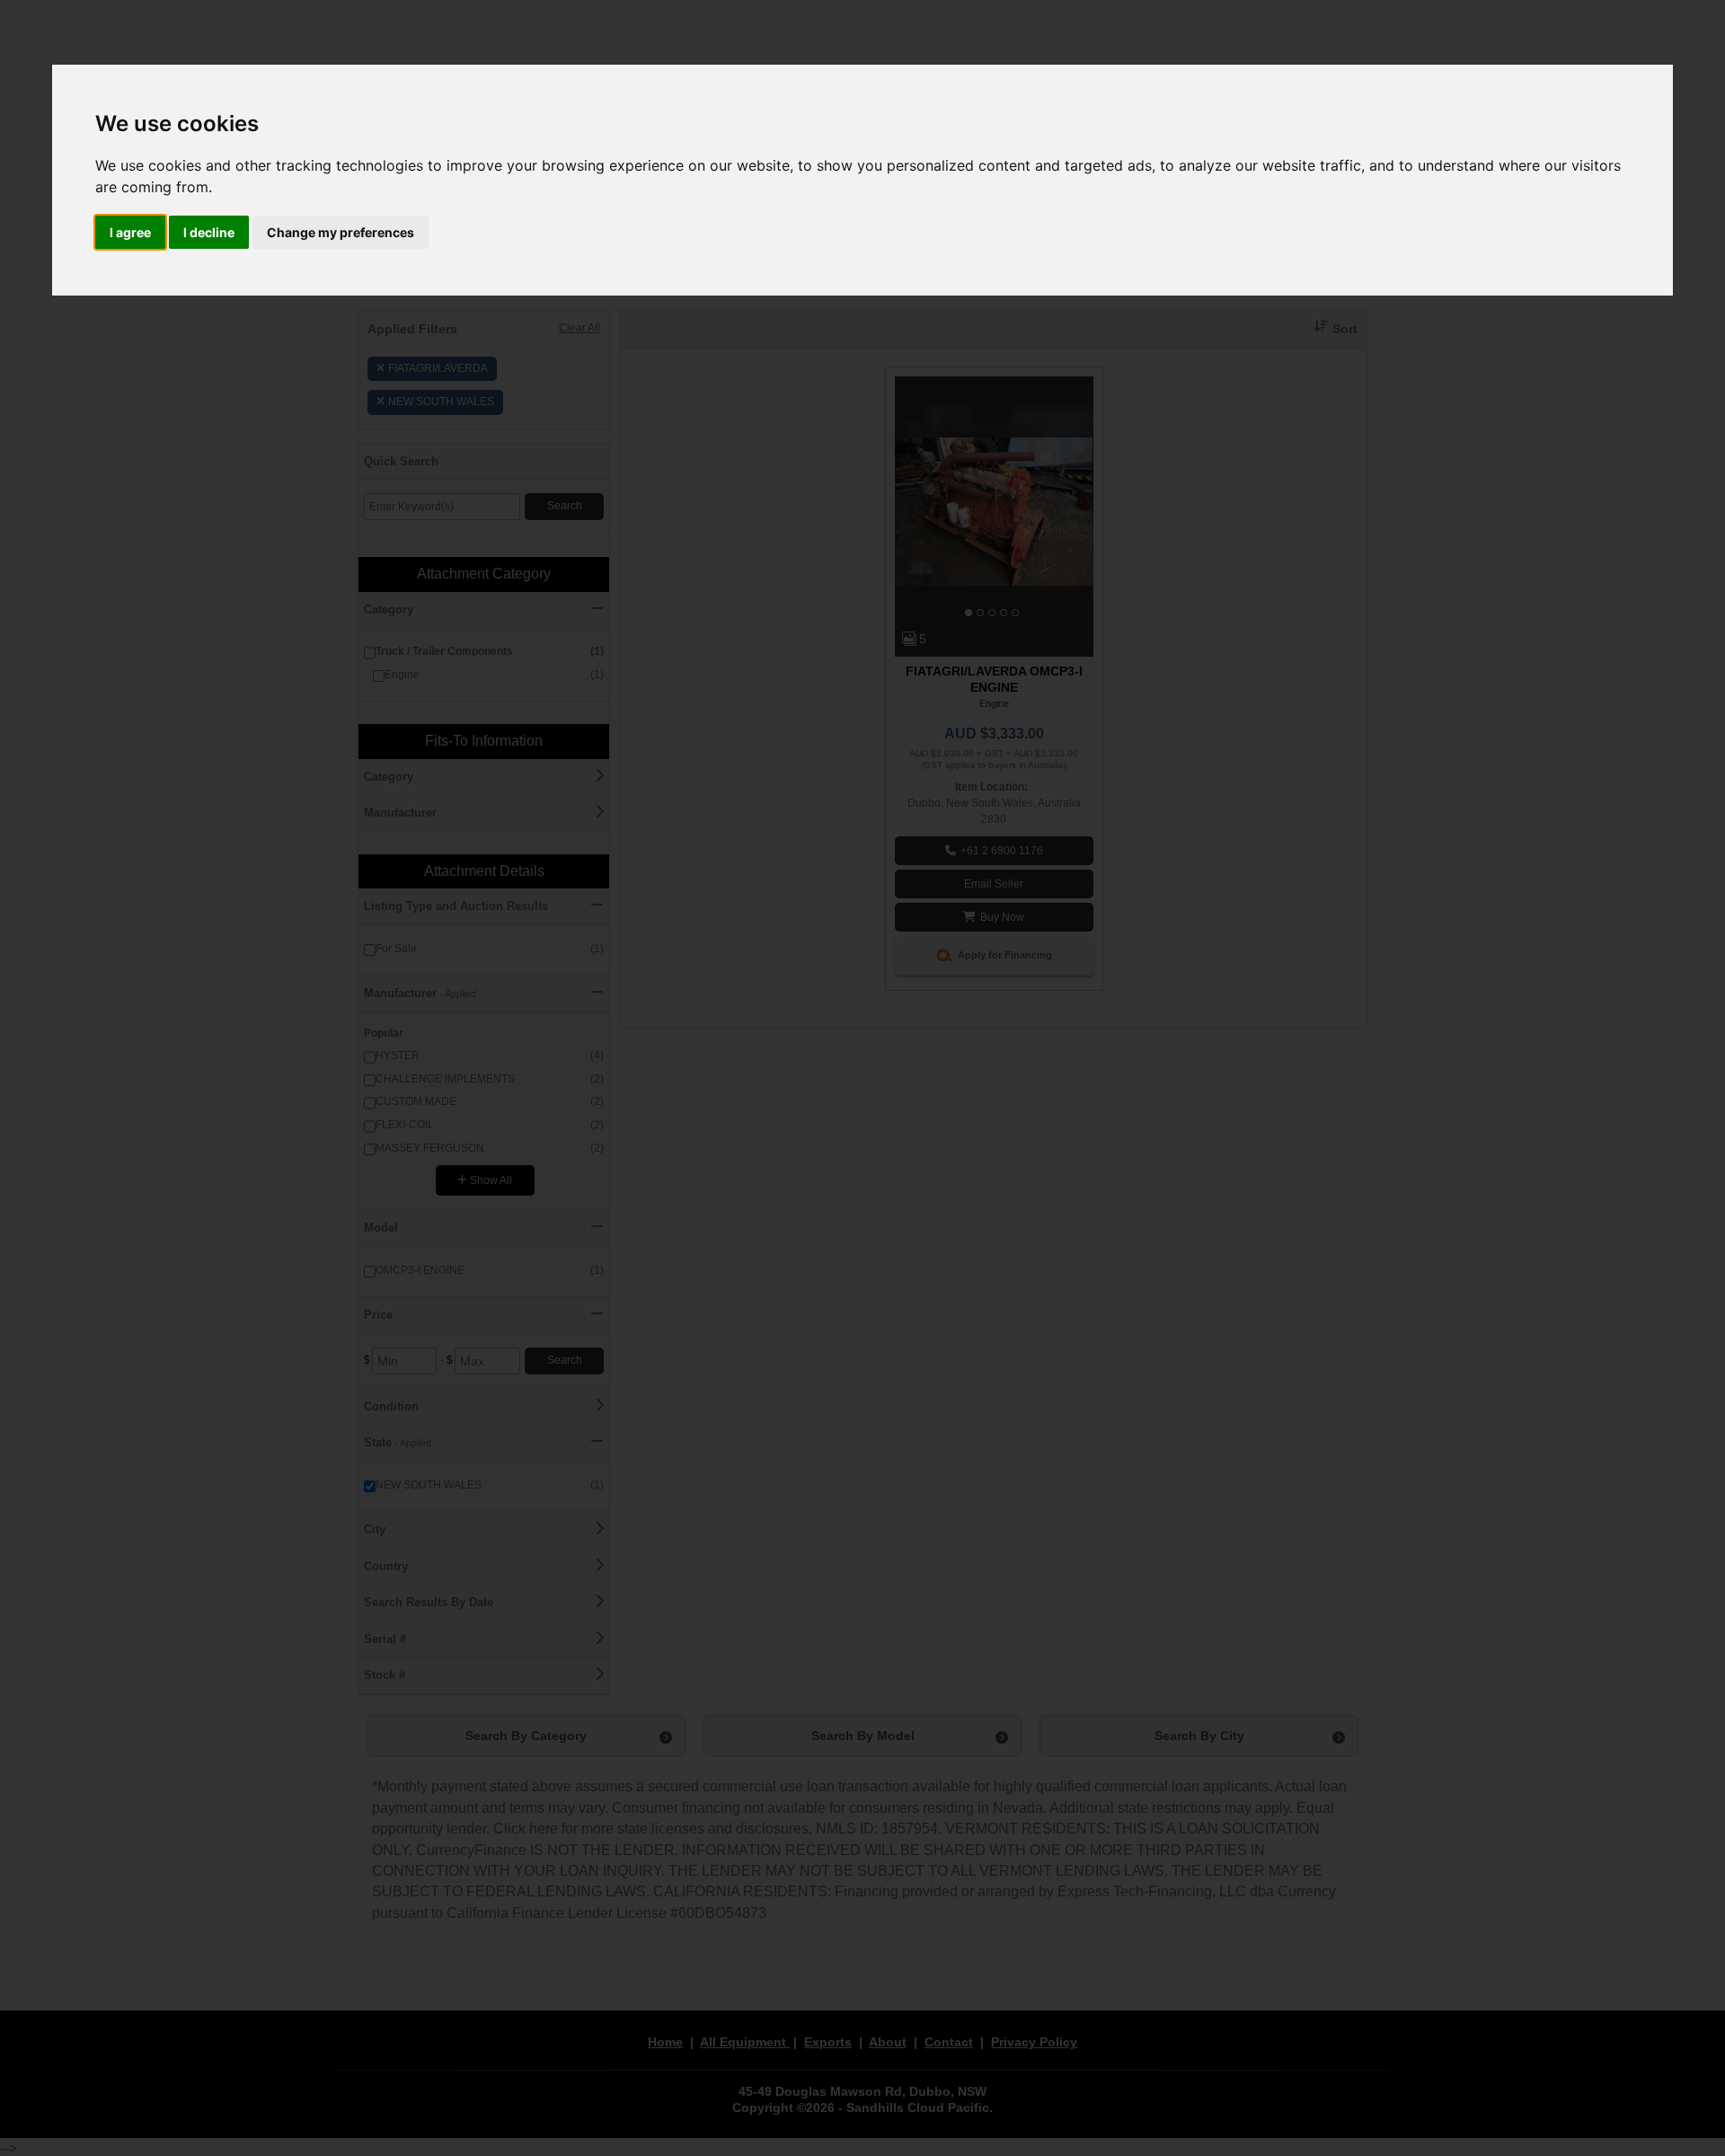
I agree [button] (130, 232)
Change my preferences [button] (341, 232)
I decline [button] (209, 232)
